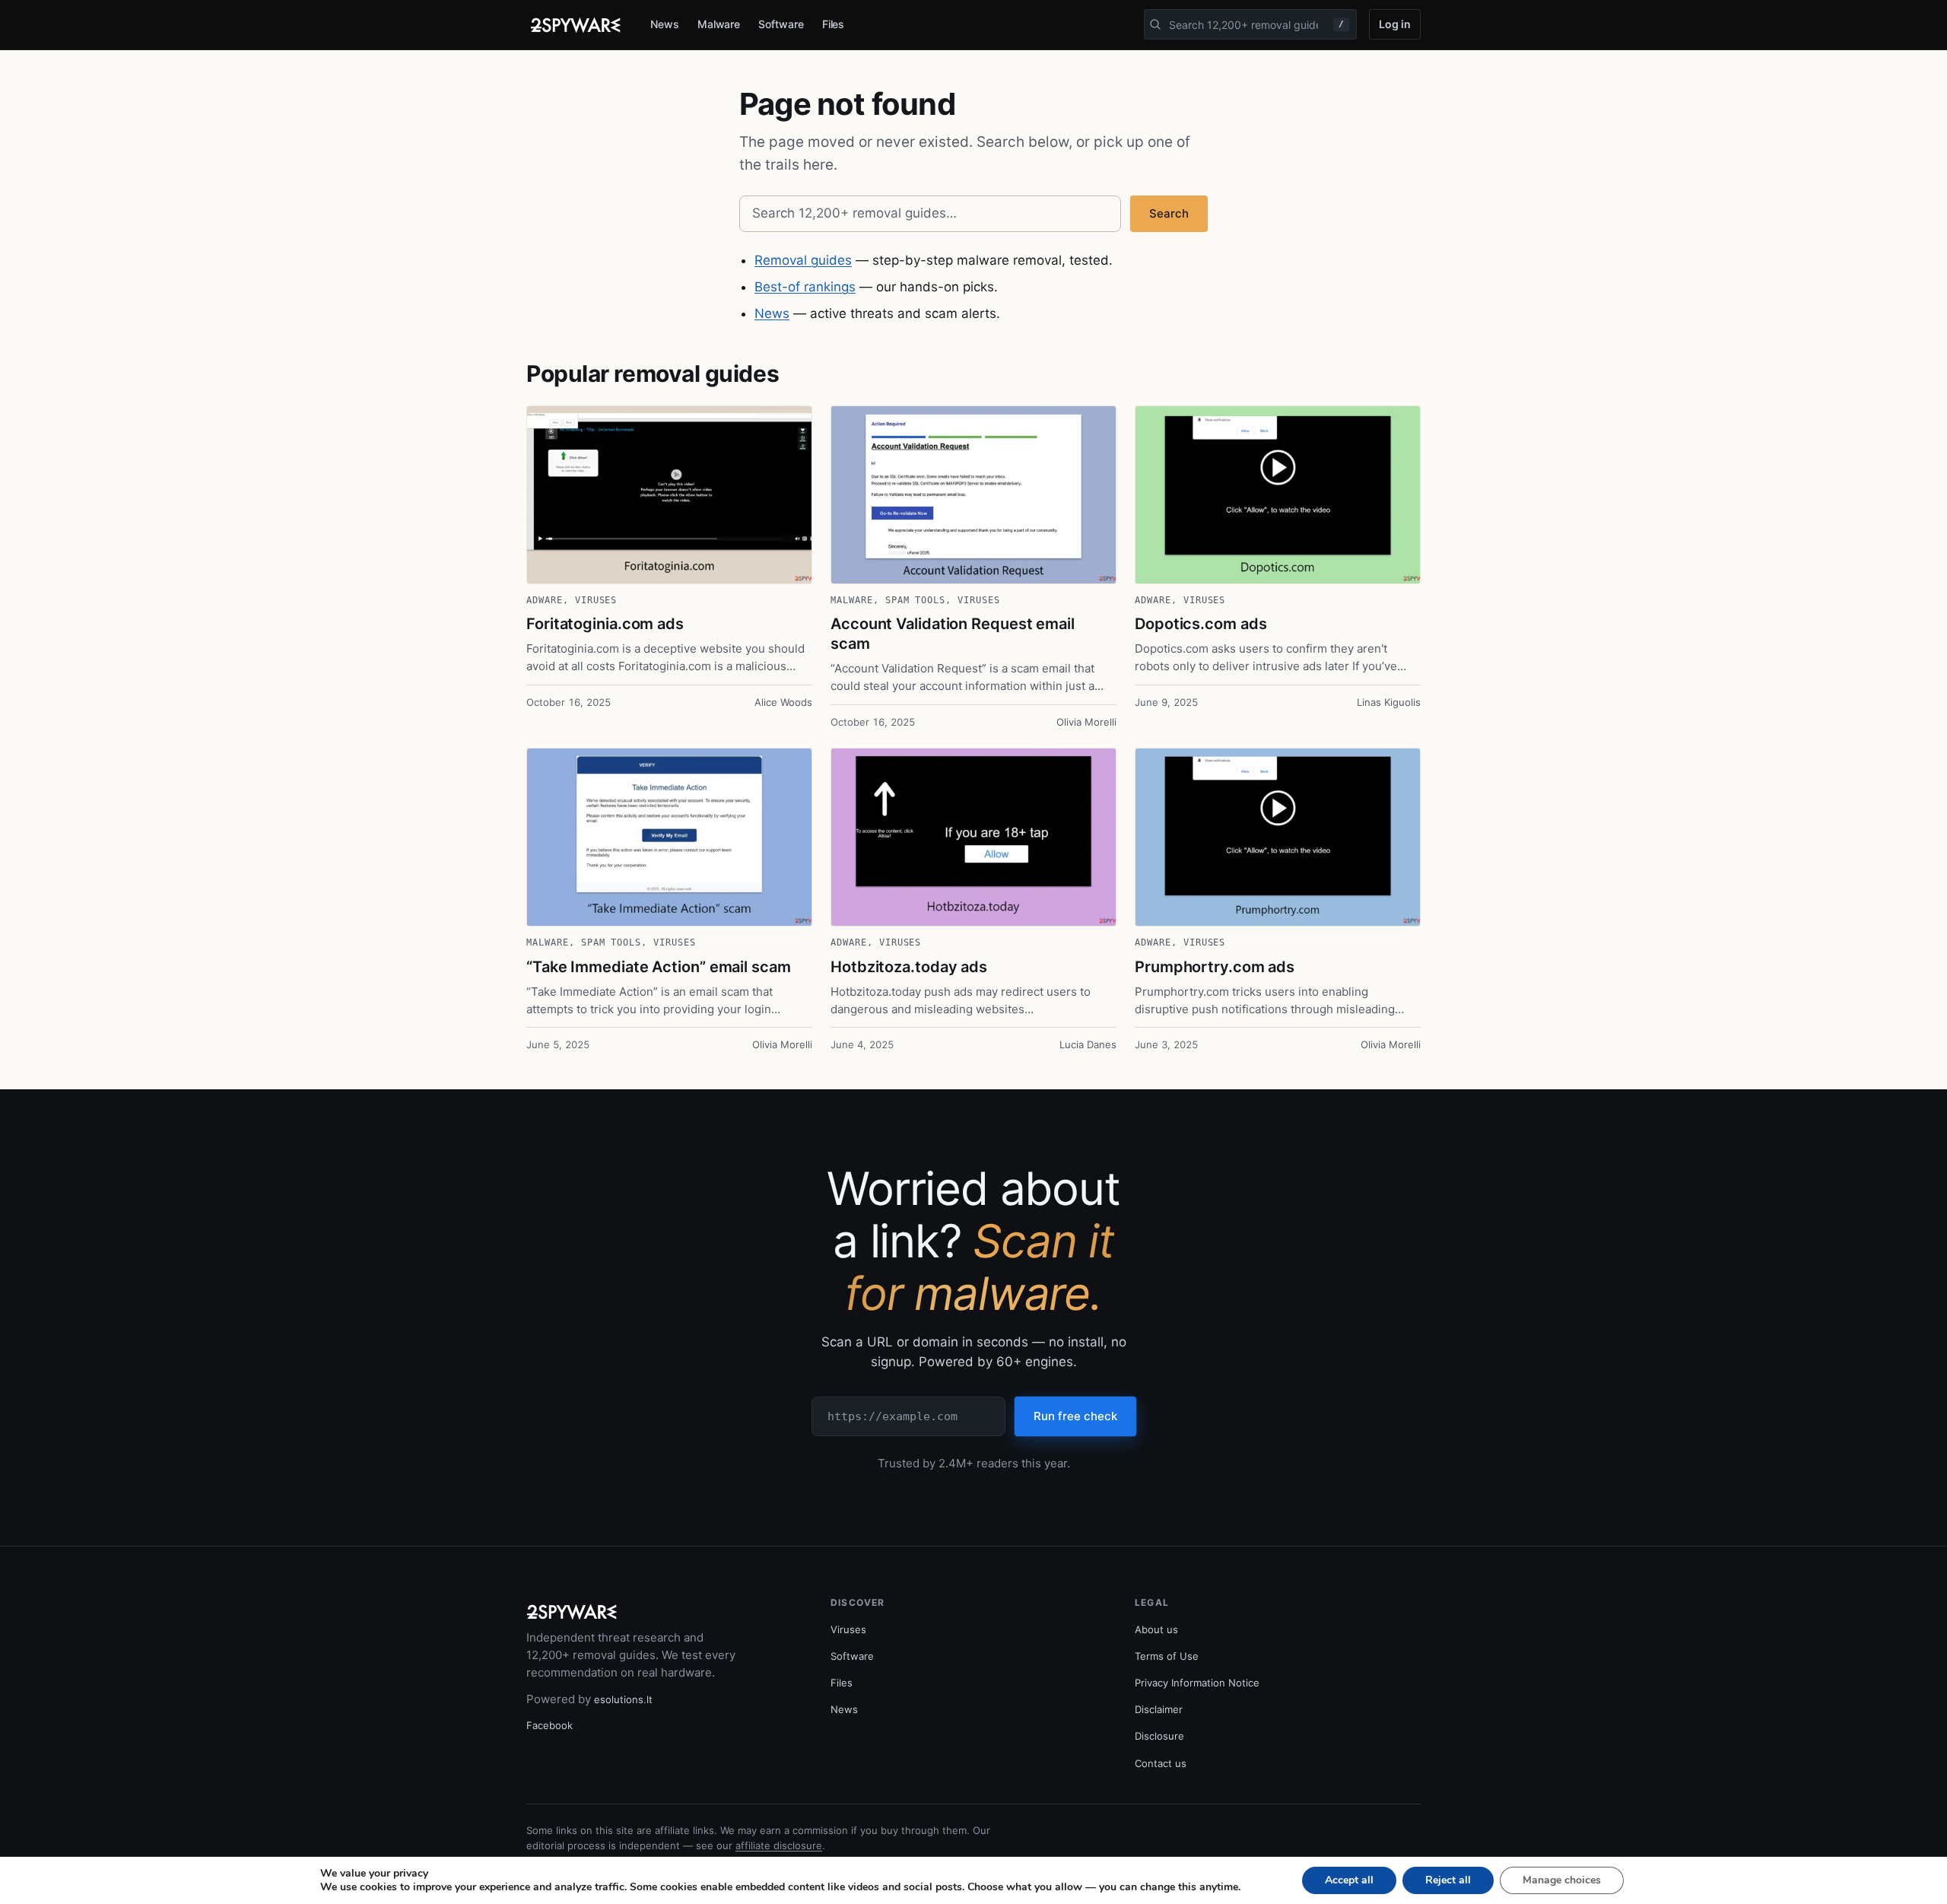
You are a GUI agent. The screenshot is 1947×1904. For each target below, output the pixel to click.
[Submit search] (1155, 24)
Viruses (596, 600)
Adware (545, 600)
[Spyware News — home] (576, 25)
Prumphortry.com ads (1215, 967)
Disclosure (1159, 1736)
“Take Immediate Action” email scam (659, 967)
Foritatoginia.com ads (605, 624)
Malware (719, 24)
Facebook (549, 1725)
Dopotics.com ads (1201, 624)
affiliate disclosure (779, 1845)
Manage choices (1562, 1880)
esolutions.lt (623, 1699)
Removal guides (803, 260)
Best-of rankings (805, 287)
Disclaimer (1159, 1709)
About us (1156, 1629)
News (665, 24)
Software (781, 24)
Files (834, 24)
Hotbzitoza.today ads (909, 967)
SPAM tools (916, 600)
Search (1169, 213)
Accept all (1349, 1880)
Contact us (1161, 1763)
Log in (1395, 24)
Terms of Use (1167, 1656)
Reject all (1448, 1880)
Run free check (1075, 1416)
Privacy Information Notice (1197, 1683)
